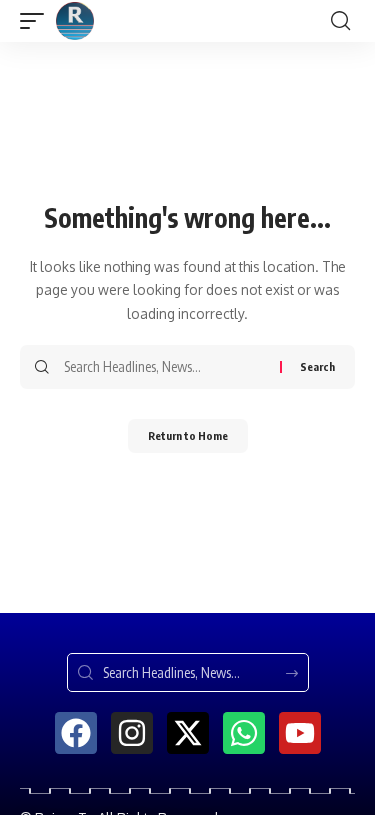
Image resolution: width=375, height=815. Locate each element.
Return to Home (188, 435)
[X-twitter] (188, 733)
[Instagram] (132, 733)
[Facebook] (76, 733)
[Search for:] (164, 367)
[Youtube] (300, 733)
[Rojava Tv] (75, 21)
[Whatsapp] (244, 733)
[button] (37, 21)
